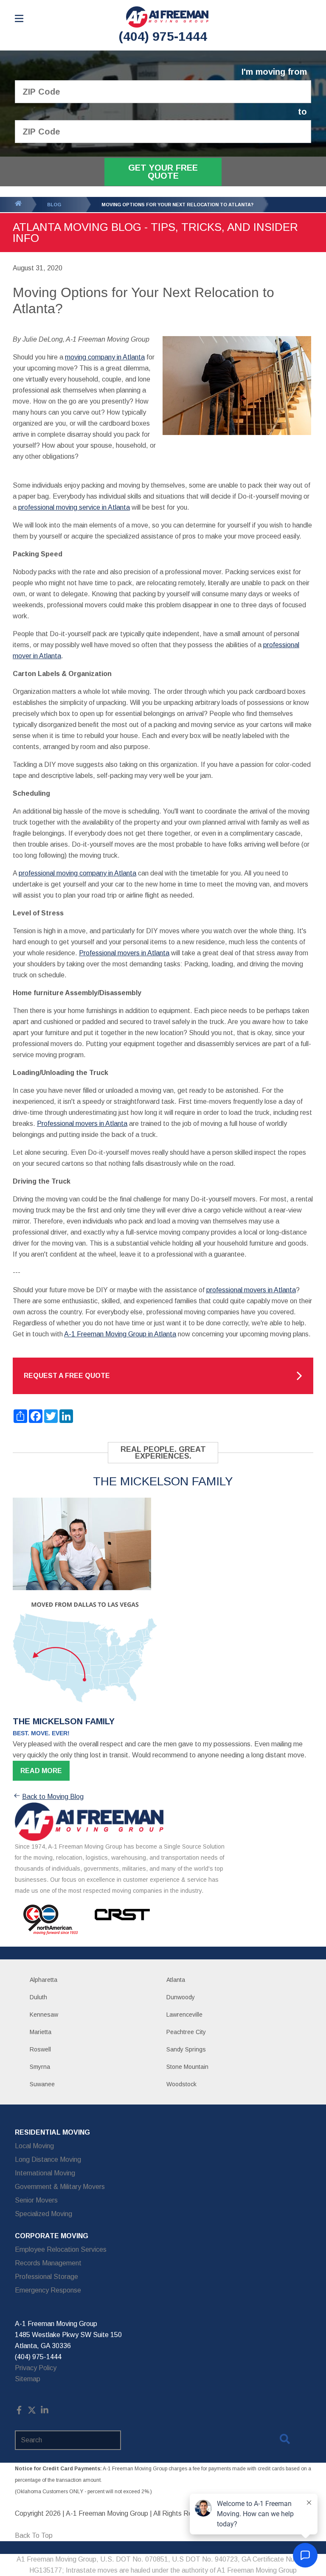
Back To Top (34, 2535)
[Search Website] (285, 2441)
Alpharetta (44, 1980)
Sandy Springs (186, 2049)
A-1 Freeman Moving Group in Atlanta (120, 1334)
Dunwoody (181, 1997)
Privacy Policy (36, 2368)
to (302, 112)
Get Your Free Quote (163, 172)
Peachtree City (186, 2032)
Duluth (38, 1997)
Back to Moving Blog (53, 1797)
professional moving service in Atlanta (74, 507)
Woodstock (181, 2084)
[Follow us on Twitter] (32, 2412)
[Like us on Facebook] (19, 2412)
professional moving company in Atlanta (77, 873)
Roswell (40, 2049)
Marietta (41, 2032)
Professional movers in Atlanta (124, 953)
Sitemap (28, 2379)
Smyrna (40, 2067)
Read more (41, 1771)
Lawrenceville (184, 2015)
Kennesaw (44, 2015)
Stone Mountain (187, 2067)
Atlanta (176, 1980)
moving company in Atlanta (105, 357)
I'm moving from (274, 72)
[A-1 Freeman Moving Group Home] (167, 17)
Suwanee (42, 2084)
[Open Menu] (19, 18)
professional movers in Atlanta (251, 1290)
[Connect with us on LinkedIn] (45, 2412)
